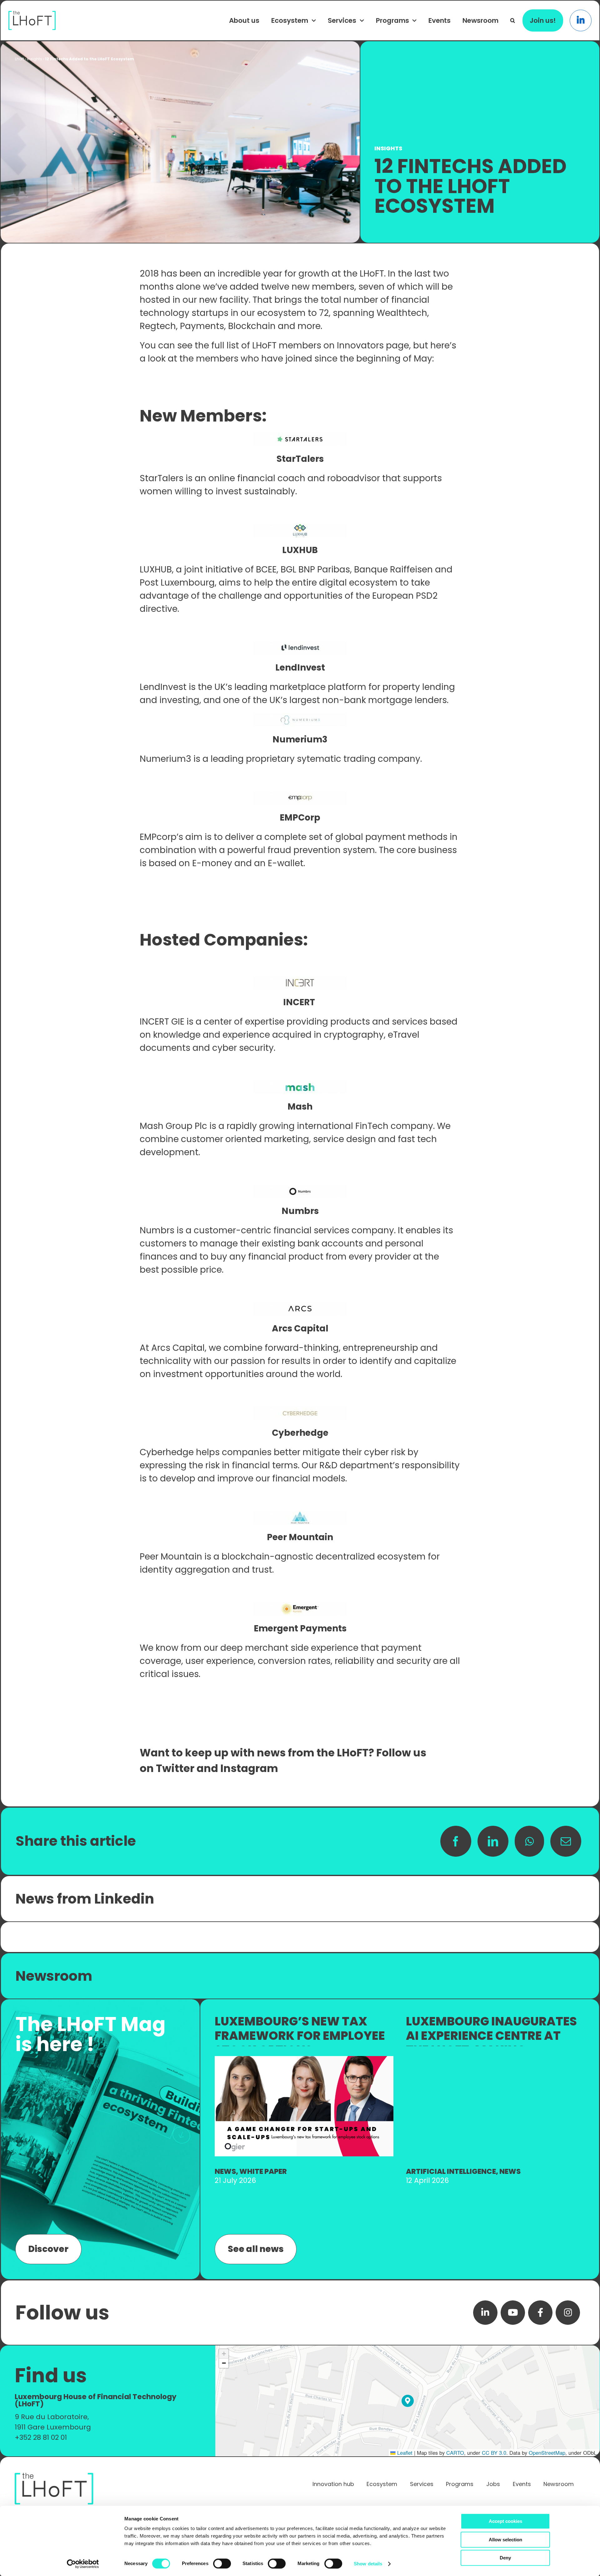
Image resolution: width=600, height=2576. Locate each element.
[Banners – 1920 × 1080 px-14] (304, 2059)
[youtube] (513, 2313)
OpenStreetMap (547, 2453)
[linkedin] (485, 2313)
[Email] (566, 1841)
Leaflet (404, 2453)
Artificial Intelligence (451, 2171)
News (225, 2171)
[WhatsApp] (529, 1841)
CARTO (455, 2453)
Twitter (175, 1768)
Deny (505, 2558)
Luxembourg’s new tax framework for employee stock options (300, 2035)
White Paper (263, 2171)
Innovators (360, 345)
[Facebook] (456, 1841)
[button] (513, 20)
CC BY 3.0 (494, 2453)
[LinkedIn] (493, 1841)
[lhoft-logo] (32, 14)
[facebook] (540, 2313)
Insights (35, 59)
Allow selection (505, 2540)
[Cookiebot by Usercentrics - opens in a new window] (83, 2564)
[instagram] (568, 2313)
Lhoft (20, 59)
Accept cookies (505, 2521)
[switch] (222, 2564)
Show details (368, 2564)
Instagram (249, 1768)
